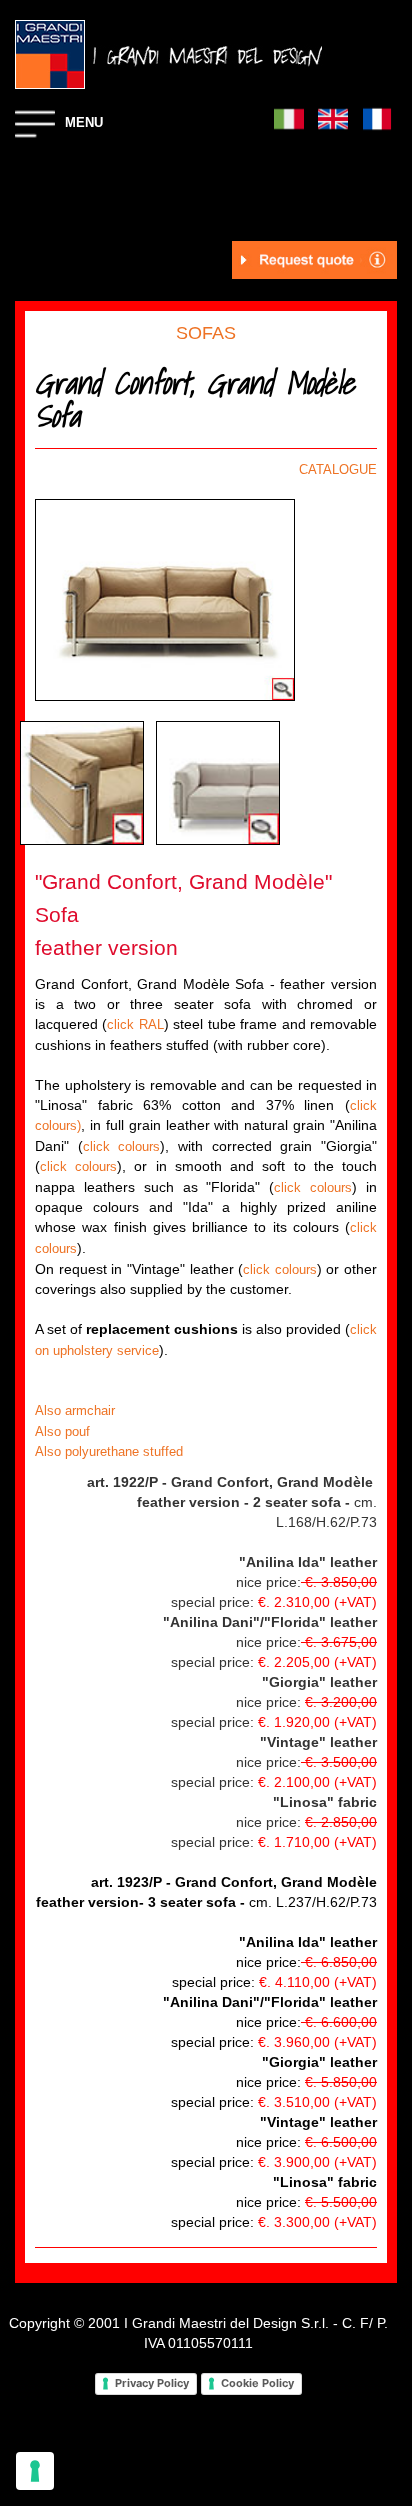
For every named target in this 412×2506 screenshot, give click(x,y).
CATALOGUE (338, 469)
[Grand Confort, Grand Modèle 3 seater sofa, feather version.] (218, 782)
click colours (122, 1146)
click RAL (135, 1024)
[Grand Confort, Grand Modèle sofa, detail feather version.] (82, 782)
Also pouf (62, 1431)
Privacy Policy (152, 2383)
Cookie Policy (257, 2383)
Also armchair (75, 1410)
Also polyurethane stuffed (109, 1451)
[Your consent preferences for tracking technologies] (35, 2471)
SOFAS (206, 333)
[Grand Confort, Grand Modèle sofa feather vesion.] (165, 599)
